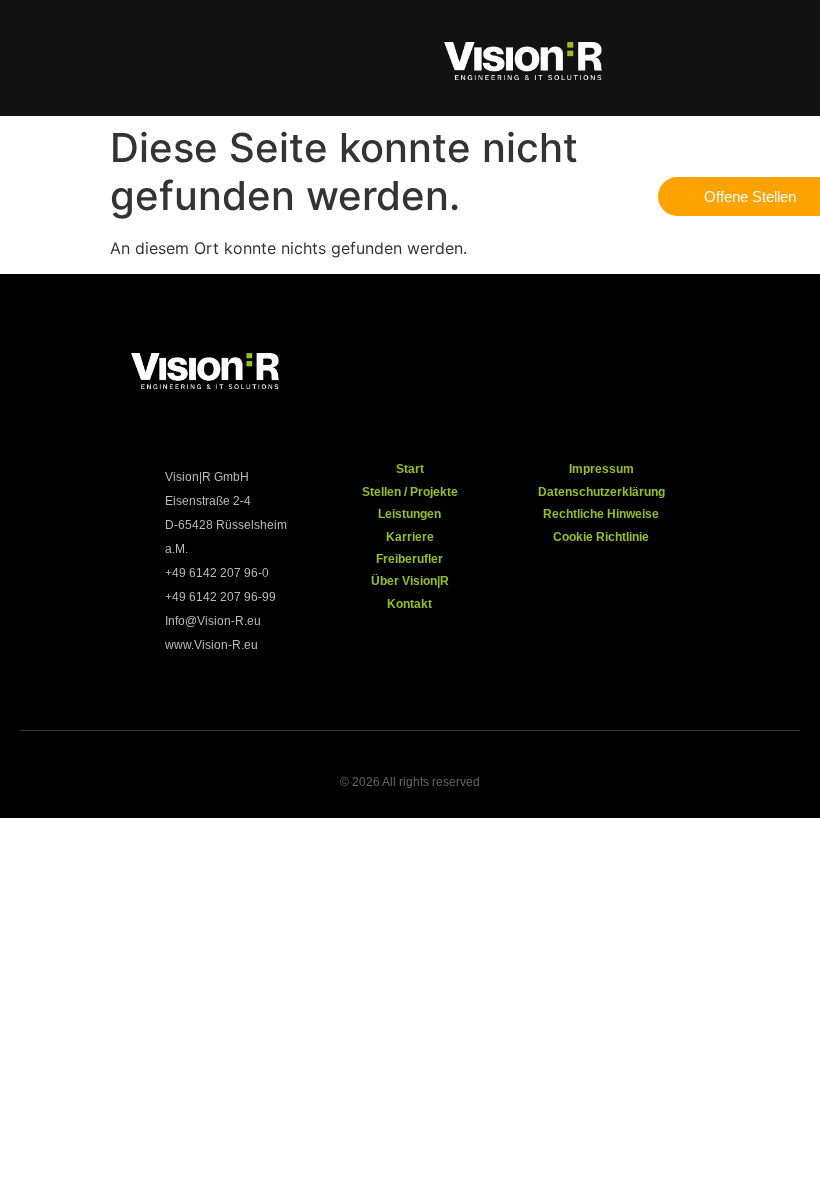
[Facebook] (518, 374)
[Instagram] (583, 374)
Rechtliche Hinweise (601, 514)
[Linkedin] (713, 374)
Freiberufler (409, 559)
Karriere (410, 537)
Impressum (601, 469)
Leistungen (409, 514)
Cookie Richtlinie (601, 537)
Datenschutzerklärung (601, 492)
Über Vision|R (410, 581)
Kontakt (409, 604)
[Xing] (648, 374)
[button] (53, 58)
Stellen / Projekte (410, 492)
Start (410, 469)
